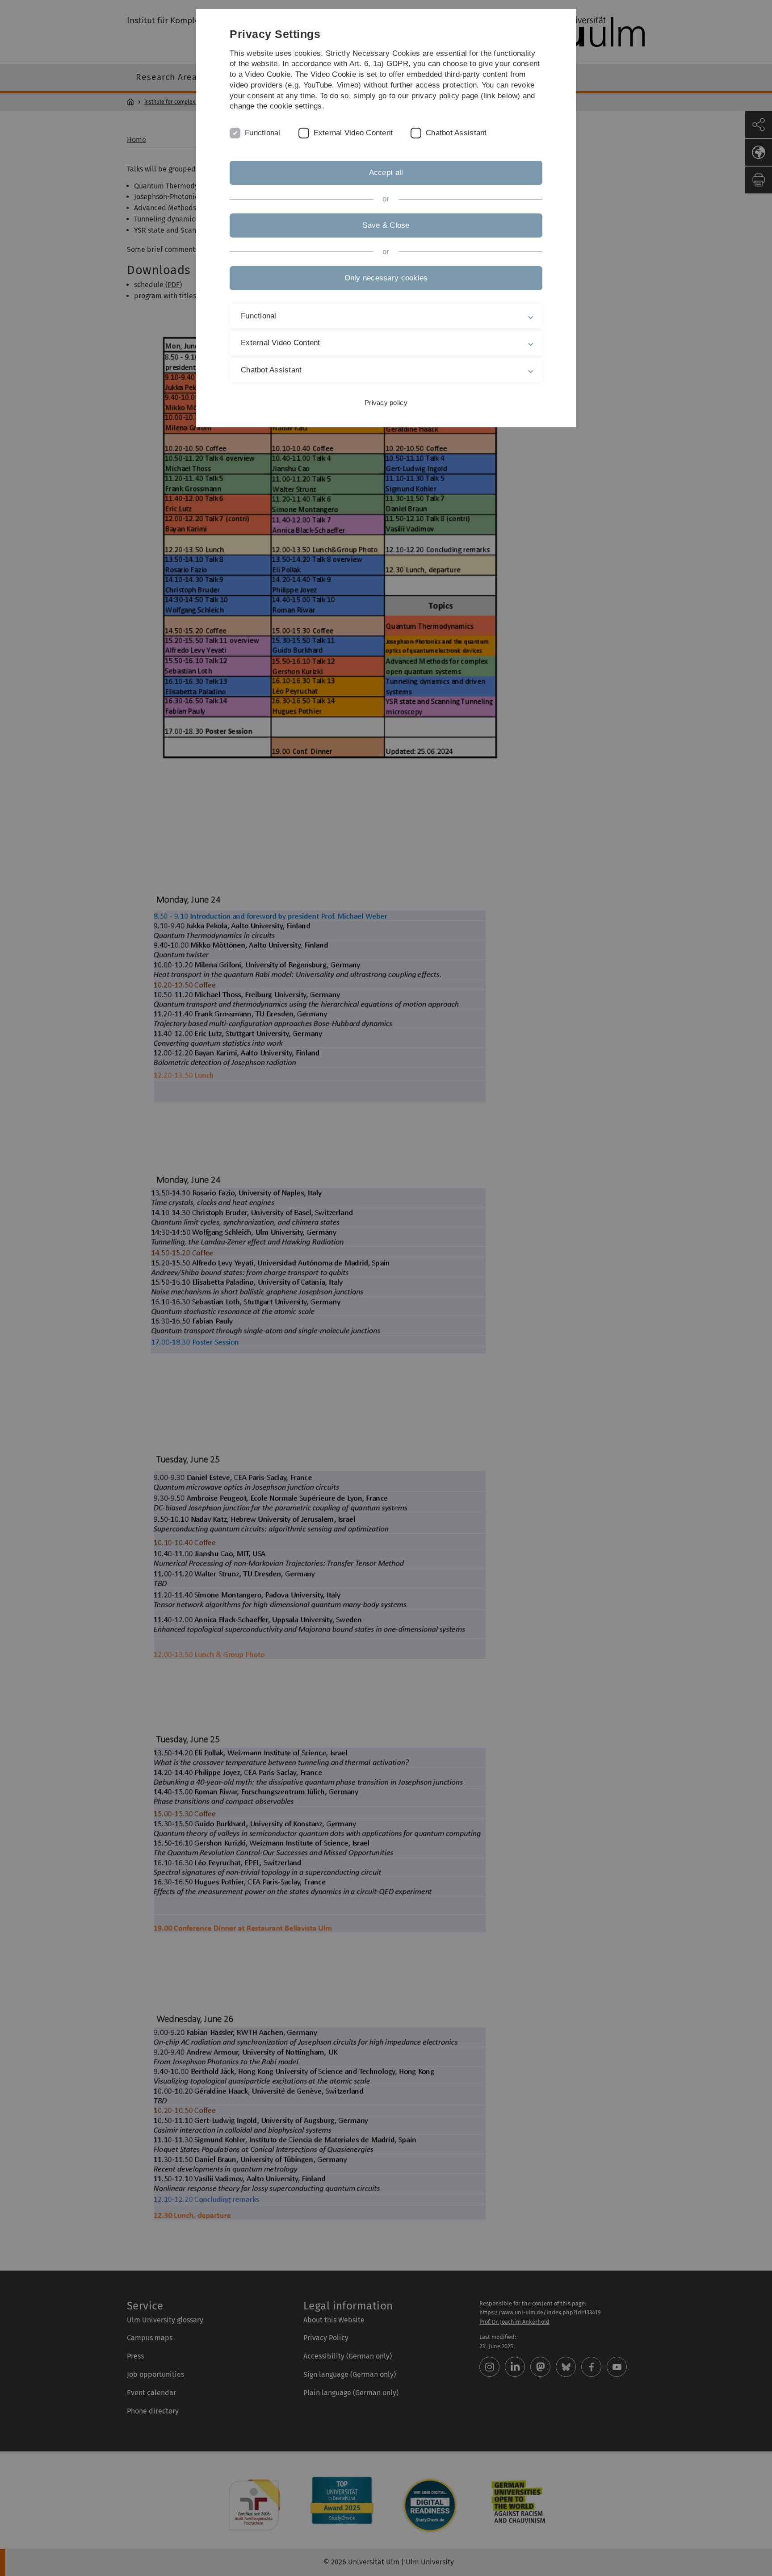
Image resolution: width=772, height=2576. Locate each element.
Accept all (386, 173)
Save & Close (386, 225)
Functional (263, 133)
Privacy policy (386, 403)
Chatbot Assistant (456, 133)
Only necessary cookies (386, 278)
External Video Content (353, 133)
